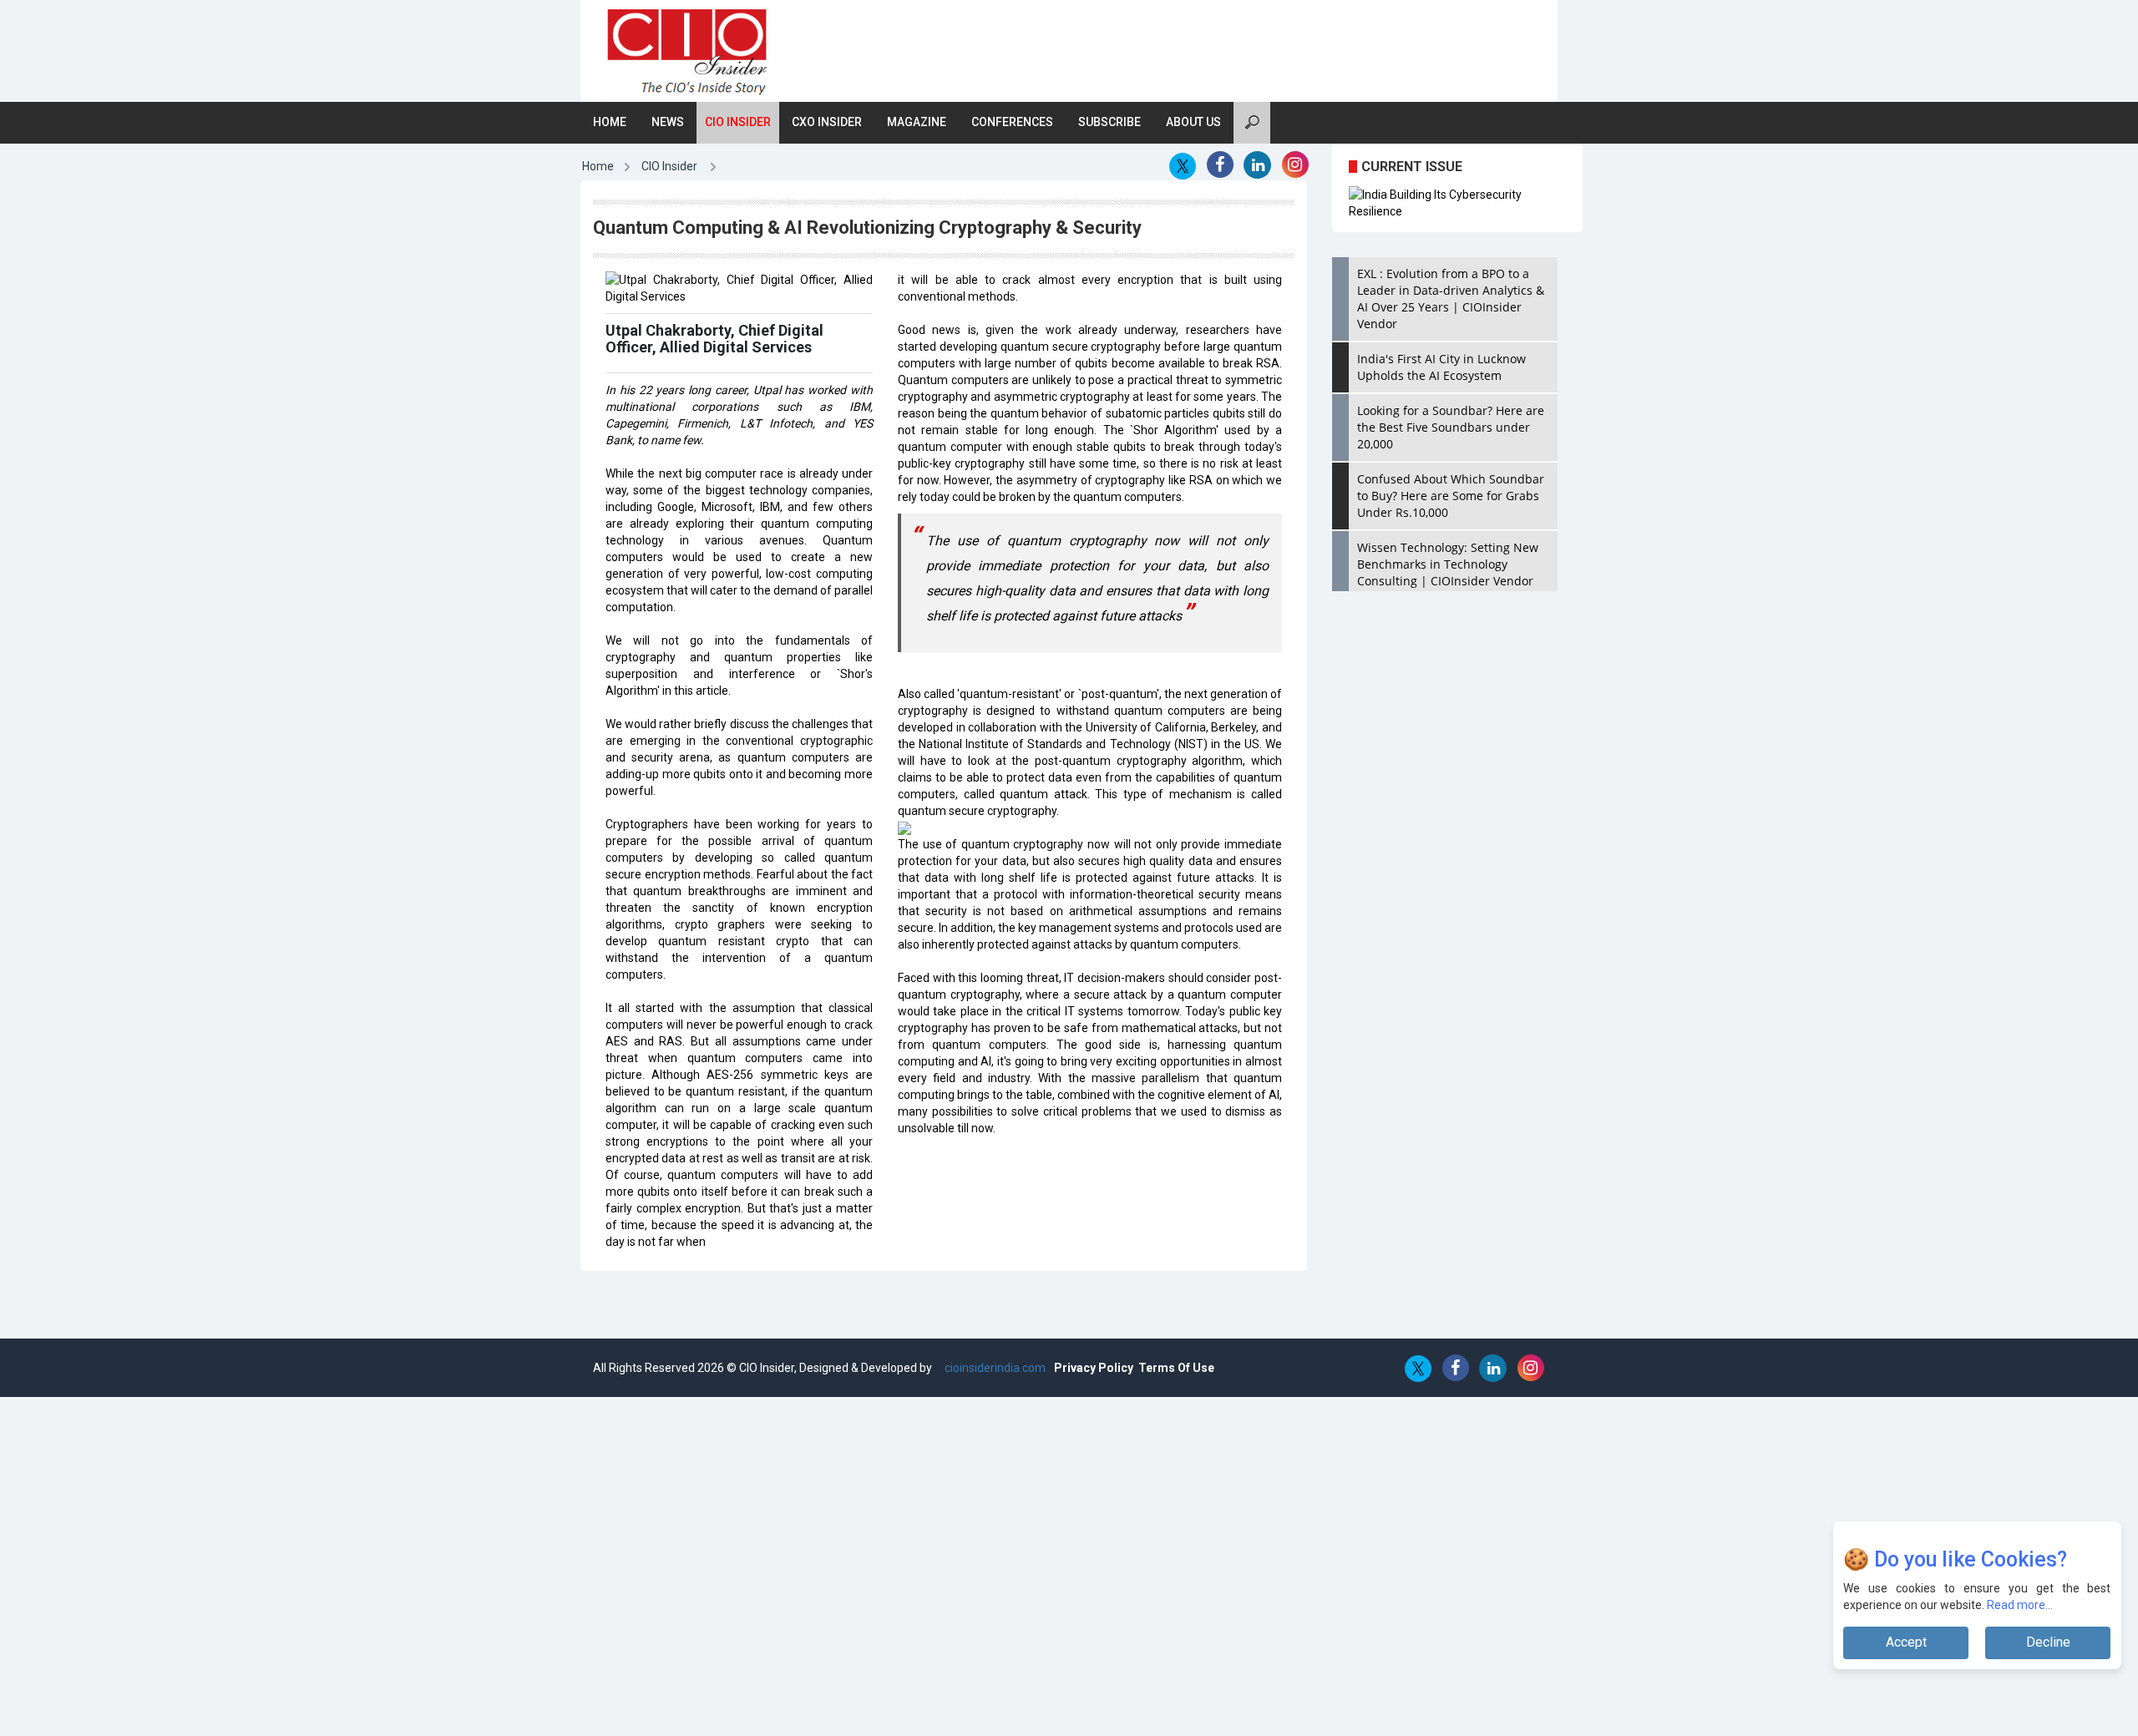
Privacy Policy (1094, 1368)
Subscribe (1110, 122)
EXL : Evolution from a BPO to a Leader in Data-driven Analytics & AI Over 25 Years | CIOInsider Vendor (1451, 299)
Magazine (917, 122)
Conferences (1012, 122)
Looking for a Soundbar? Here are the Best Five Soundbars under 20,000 (1451, 427)
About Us (1193, 122)
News (668, 122)
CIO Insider (738, 122)
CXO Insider (827, 122)
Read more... (2021, 1605)
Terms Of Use (1176, 1368)
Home (610, 122)
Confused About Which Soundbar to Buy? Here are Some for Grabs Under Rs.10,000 (1451, 496)
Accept (1906, 1642)
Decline (2048, 1642)
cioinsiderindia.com (994, 1368)
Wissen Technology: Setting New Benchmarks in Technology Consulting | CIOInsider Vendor (1448, 564)
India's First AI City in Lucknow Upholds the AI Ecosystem (1441, 367)
